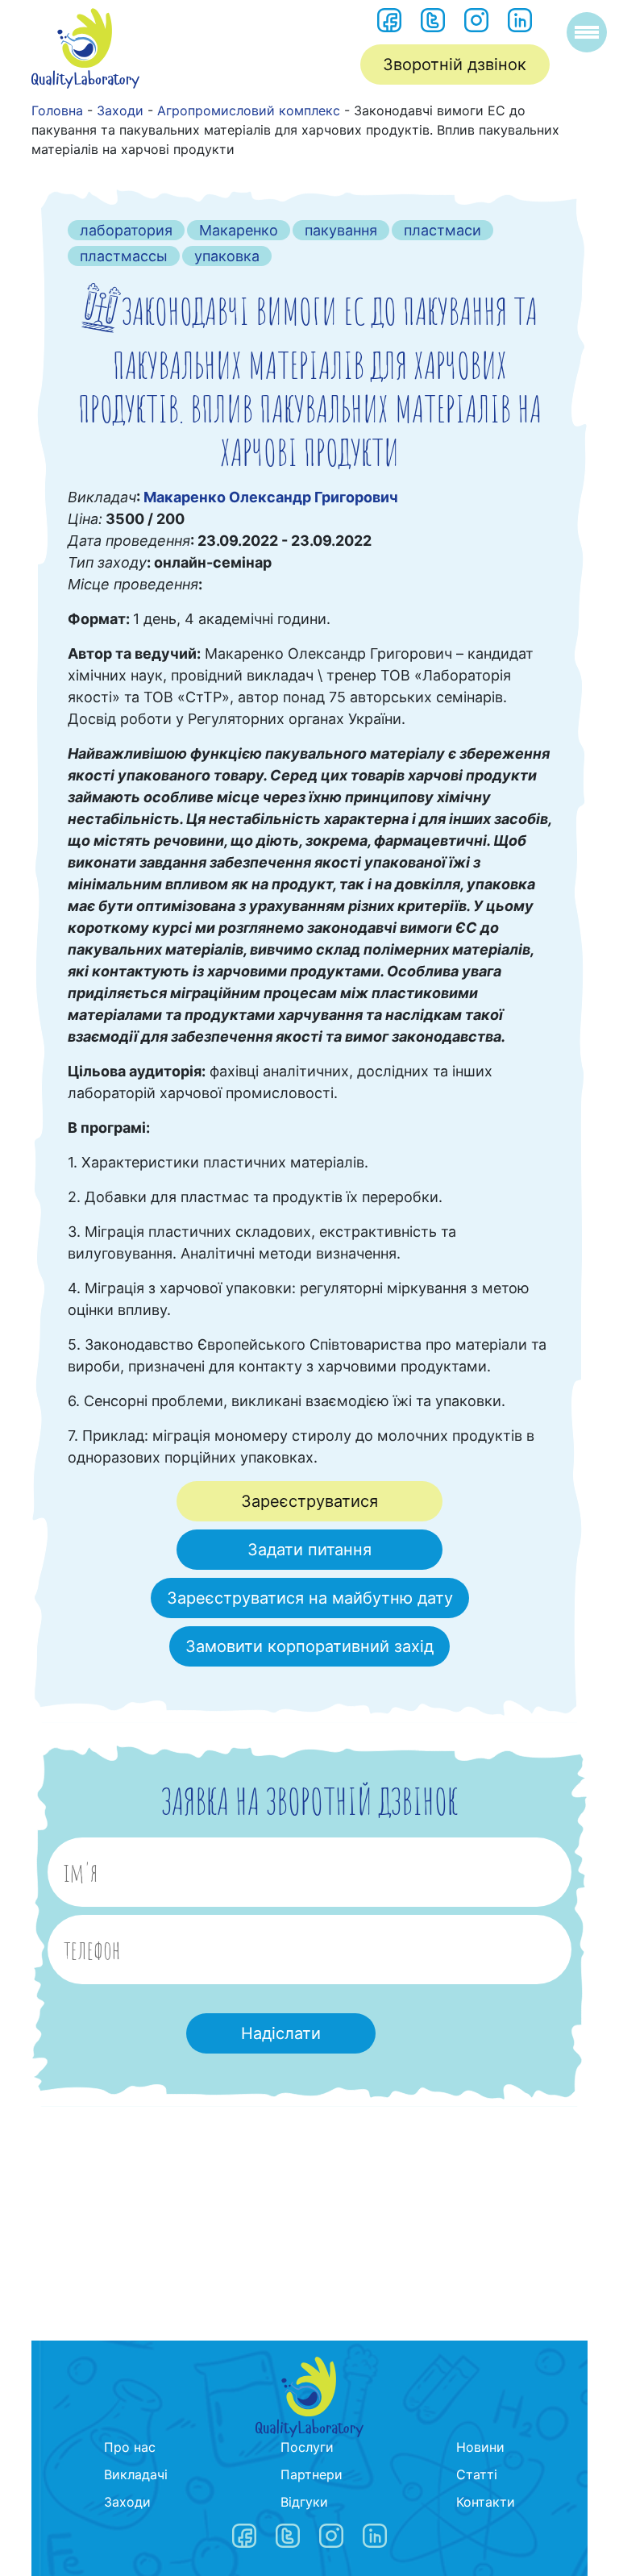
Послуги (307, 2447)
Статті (477, 2474)
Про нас (130, 2447)
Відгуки (304, 2502)
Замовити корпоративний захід (309, 1646)
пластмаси (442, 230)
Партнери (312, 2474)
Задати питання (309, 1550)
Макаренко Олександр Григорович (271, 497)
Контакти (486, 2502)
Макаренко (239, 230)
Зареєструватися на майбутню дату (310, 1598)
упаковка (227, 256)
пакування (341, 230)
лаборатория (126, 230)
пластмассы (124, 256)
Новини (480, 2447)
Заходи (127, 2502)
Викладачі (136, 2474)
